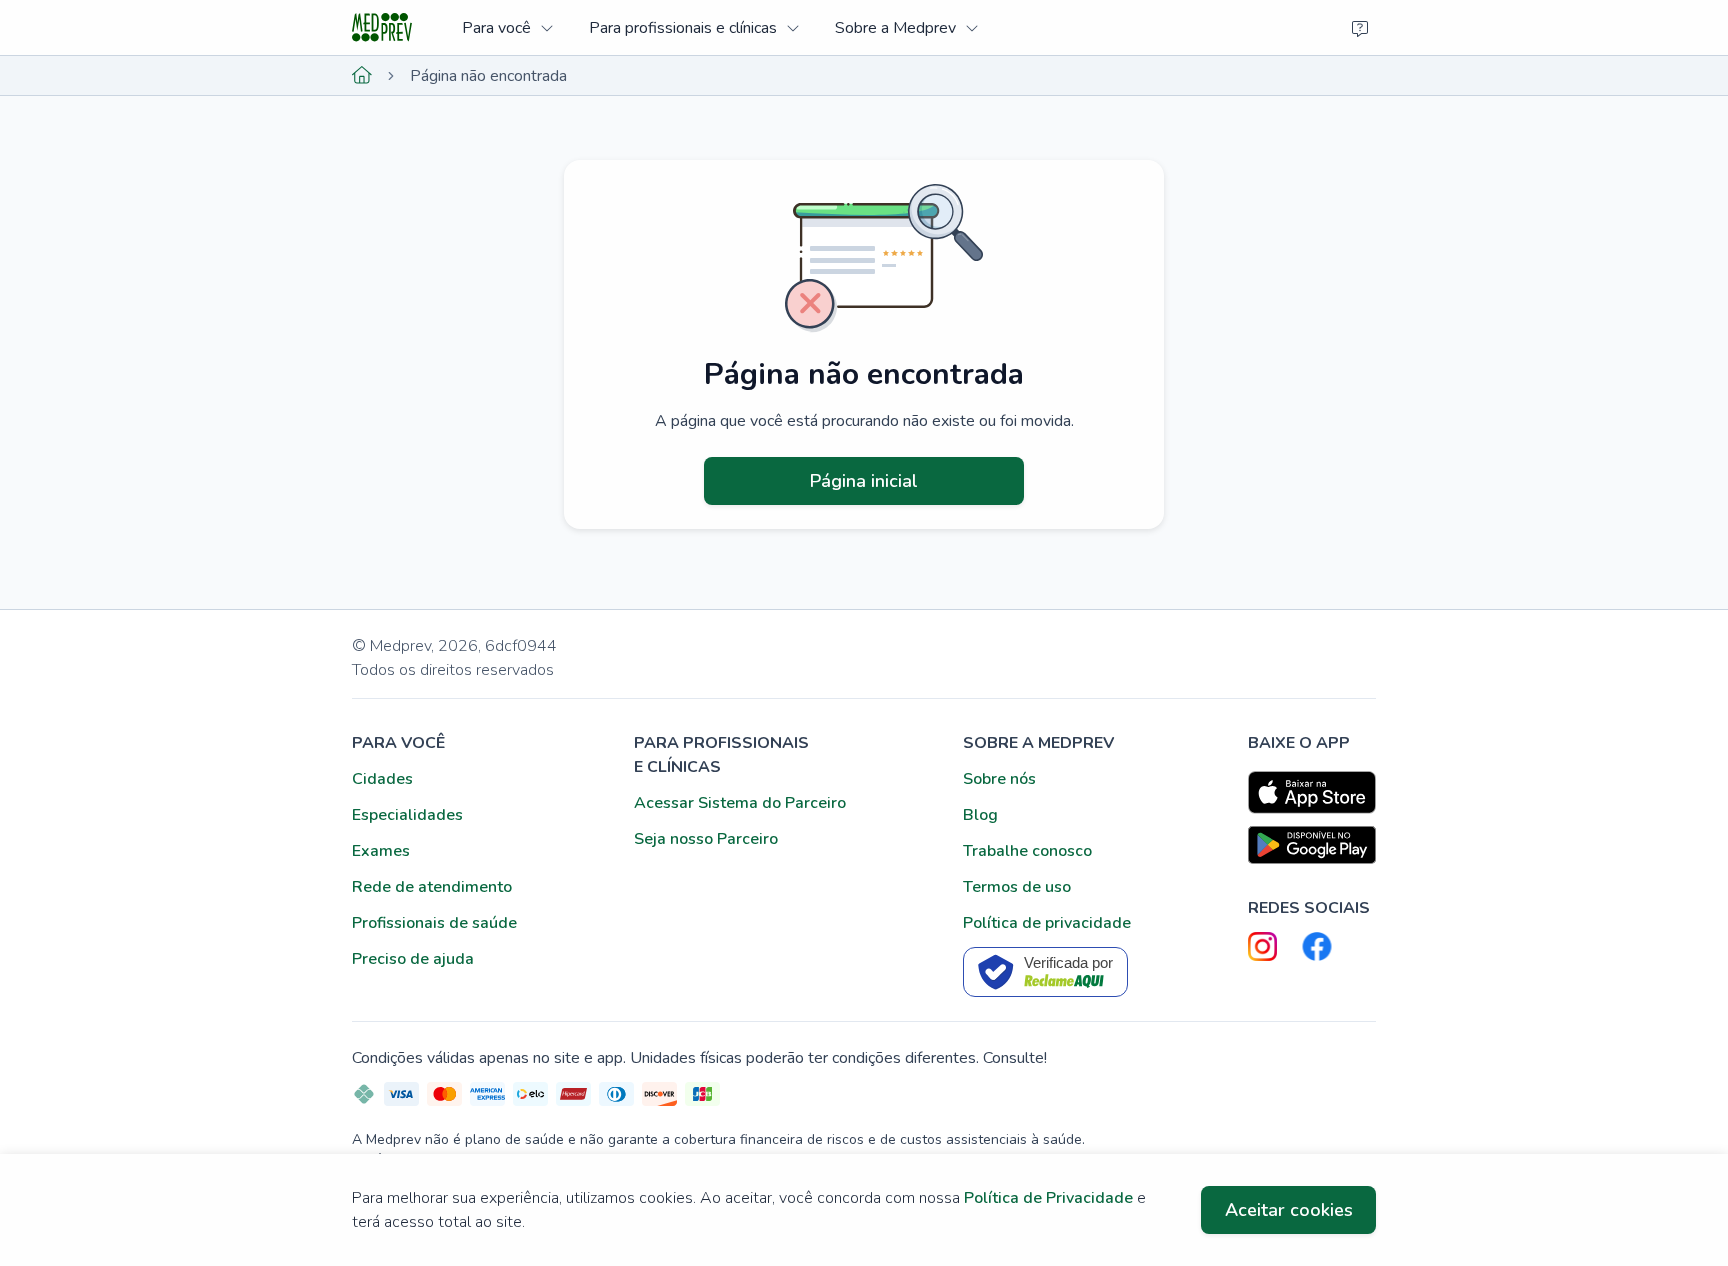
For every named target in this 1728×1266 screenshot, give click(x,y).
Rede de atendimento (432, 887)
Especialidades (407, 815)
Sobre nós (999, 779)
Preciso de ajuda (413, 959)
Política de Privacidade (1048, 1198)
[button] (507, 27)
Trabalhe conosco (1027, 851)
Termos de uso (1017, 887)
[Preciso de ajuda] (1360, 28)
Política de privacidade (1047, 923)
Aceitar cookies (1289, 1210)
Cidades (382, 779)
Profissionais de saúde (434, 923)
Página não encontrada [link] (488, 76)
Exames (381, 851)
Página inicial (864, 481)
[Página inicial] (362, 76)
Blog (980, 815)
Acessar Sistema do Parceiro (740, 803)
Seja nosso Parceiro (706, 839)
